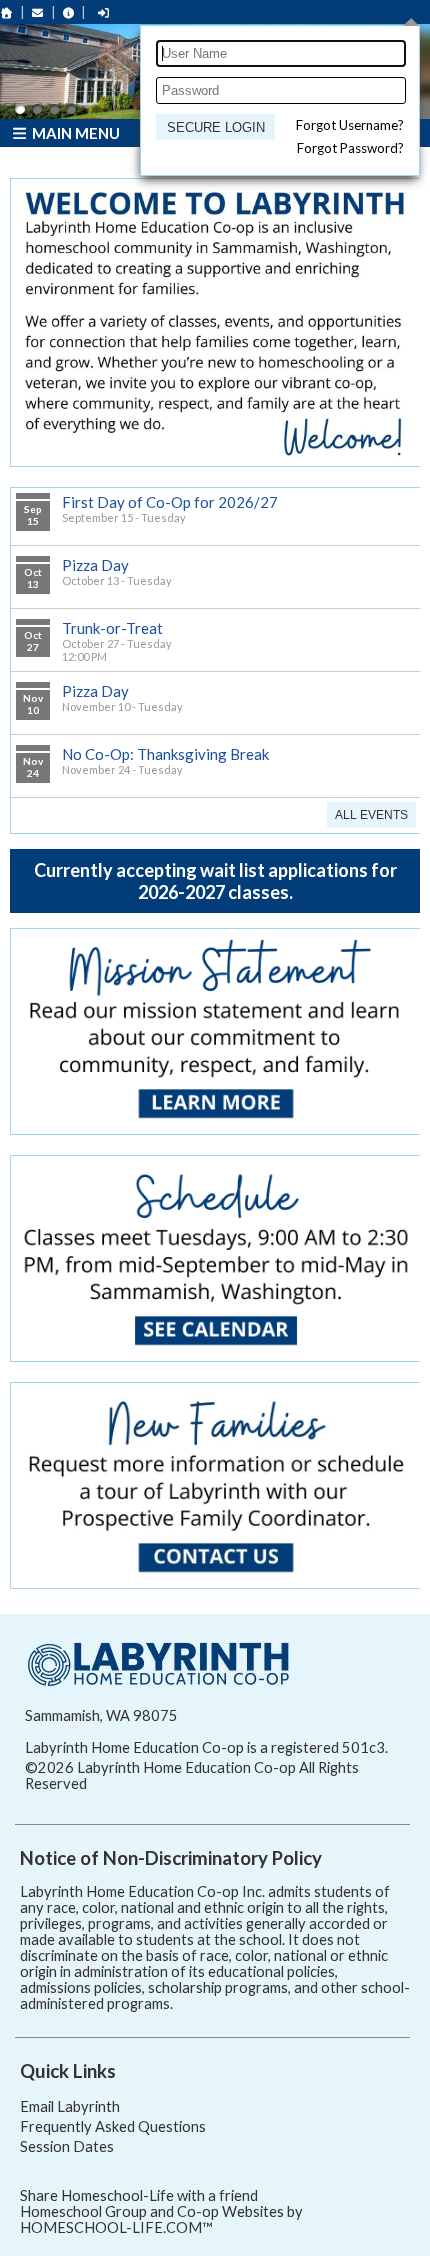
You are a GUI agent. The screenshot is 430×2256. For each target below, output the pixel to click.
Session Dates (67, 2146)
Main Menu (74, 133)
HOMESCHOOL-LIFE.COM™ (116, 2227)
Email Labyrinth (70, 2106)
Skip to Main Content (174, 1783)
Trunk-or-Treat (112, 628)
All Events (371, 815)
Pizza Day (95, 565)
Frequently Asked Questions (113, 2126)
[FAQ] (69, 12)
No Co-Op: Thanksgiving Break (165, 754)
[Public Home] (7, 12)
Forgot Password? (350, 148)
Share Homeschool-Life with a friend (139, 2195)
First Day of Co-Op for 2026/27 (170, 502)
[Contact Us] (38, 12)
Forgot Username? (350, 125)
